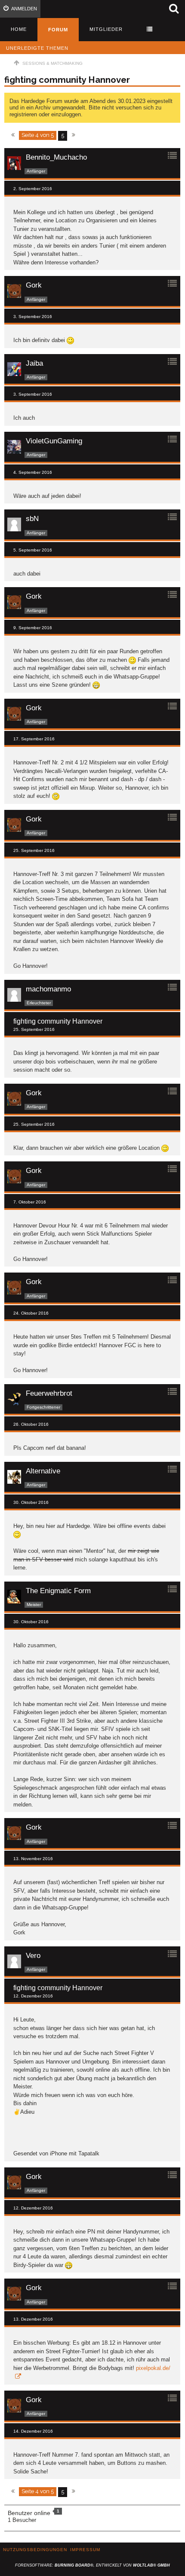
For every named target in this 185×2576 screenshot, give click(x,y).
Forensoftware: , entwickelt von (92, 2565)
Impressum (85, 2550)
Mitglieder (106, 29)
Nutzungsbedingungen (35, 2550)
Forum (58, 30)
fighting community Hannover (67, 80)
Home (19, 29)
